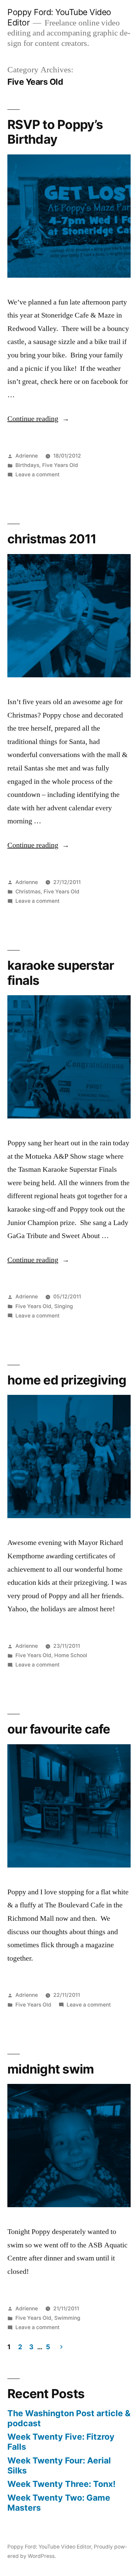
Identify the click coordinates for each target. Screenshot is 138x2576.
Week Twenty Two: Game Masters (59, 2503)
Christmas (28, 892)
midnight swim (51, 2069)
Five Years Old (60, 465)
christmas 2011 (52, 539)
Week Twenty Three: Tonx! (61, 2484)
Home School (71, 1655)
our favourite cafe (59, 1729)
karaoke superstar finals (61, 973)
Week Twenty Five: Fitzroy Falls (61, 2442)
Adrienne (27, 456)
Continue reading (38, 419)
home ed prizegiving (67, 1380)
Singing (64, 1306)
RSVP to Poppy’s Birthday (55, 132)
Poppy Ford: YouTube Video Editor (49, 2547)
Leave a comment (38, 474)
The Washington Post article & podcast (69, 2418)
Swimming (67, 2318)
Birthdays (27, 465)
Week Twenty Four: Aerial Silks (59, 2465)
